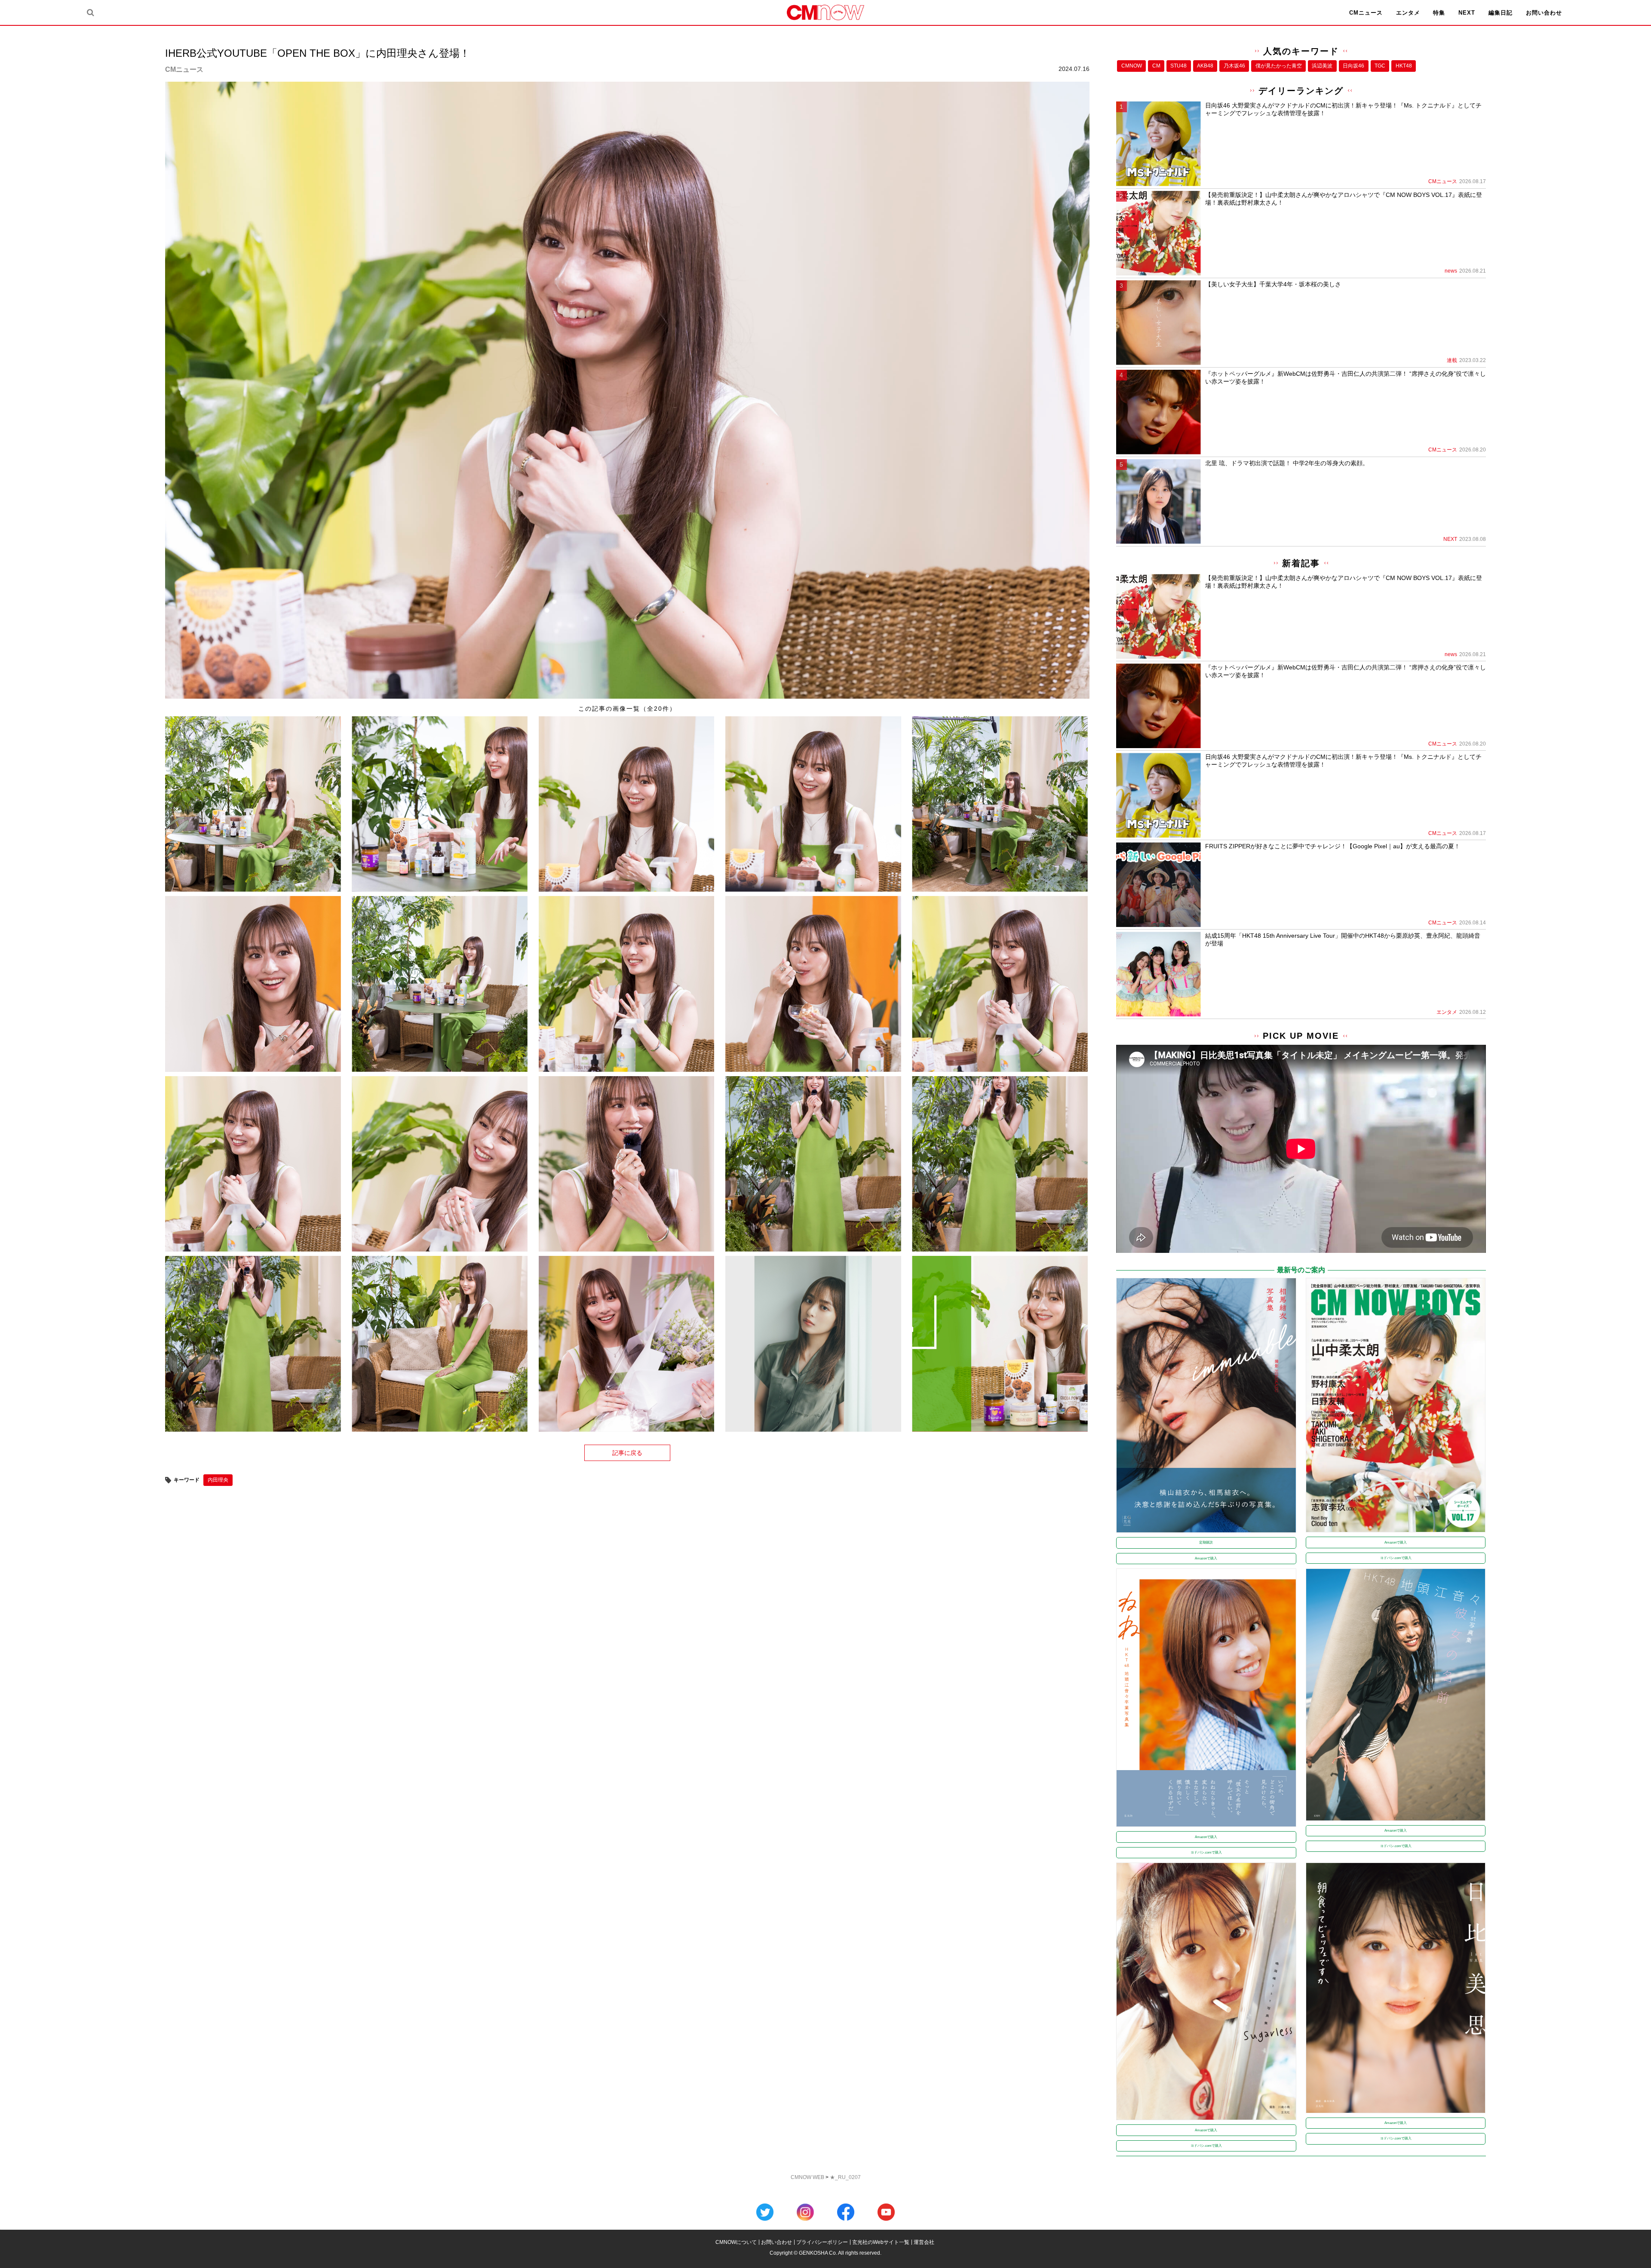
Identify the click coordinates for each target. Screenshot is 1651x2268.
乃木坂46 (1234, 66)
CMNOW (1132, 66)
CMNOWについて (736, 2242)
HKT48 (1404, 66)
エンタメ (1408, 13)
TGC (1380, 66)
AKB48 (1205, 66)
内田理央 (218, 1480)
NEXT (1467, 13)
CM (1156, 66)
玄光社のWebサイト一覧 (881, 2242)
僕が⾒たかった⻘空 (1279, 66)
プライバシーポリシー (822, 2242)
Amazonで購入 (1206, 1558)
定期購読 (1206, 1542)
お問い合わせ (1544, 13)
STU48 (1178, 66)
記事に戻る (627, 1453)
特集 (1439, 13)
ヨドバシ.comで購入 (1396, 1558)
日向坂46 (1353, 66)
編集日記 (1501, 13)
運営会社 (924, 2242)
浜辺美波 (1322, 66)
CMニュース (1366, 13)
